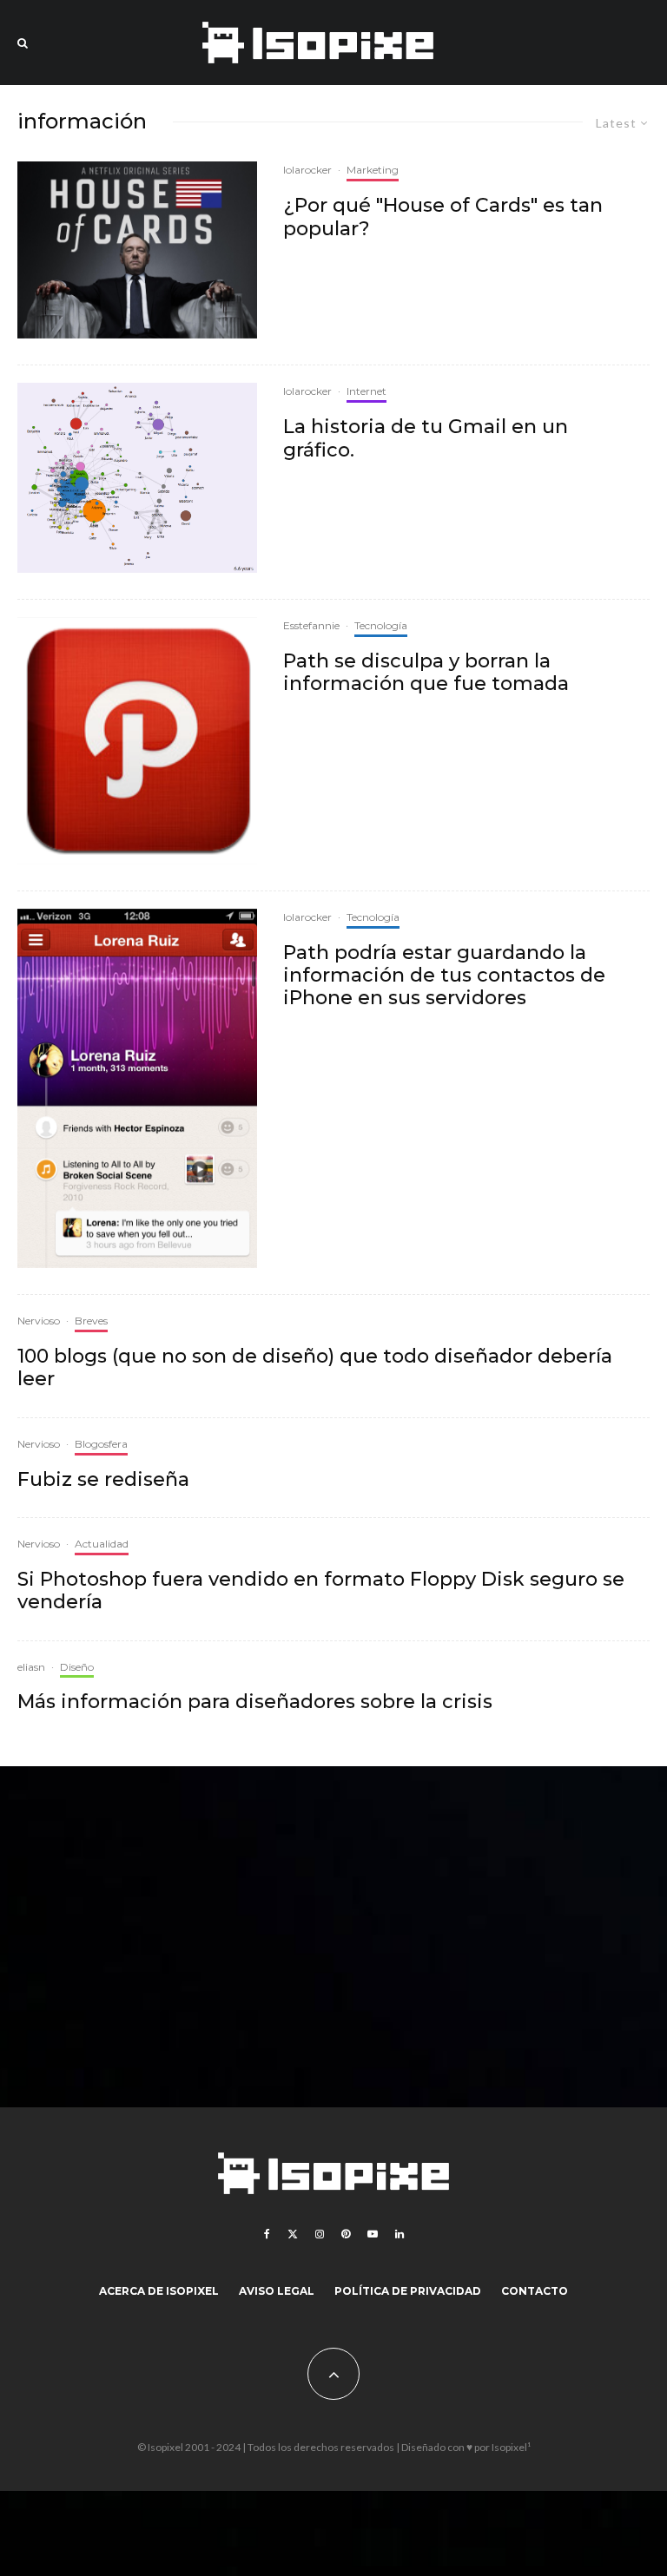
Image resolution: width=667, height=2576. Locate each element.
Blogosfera (101, 1444)
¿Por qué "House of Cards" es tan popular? (443, 217)
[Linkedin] (400, 2234)
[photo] (137, 1088)
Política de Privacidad (408, 2291)
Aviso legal (277, 2291)
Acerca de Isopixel (159, 2291)
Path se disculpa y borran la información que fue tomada (426, 673)
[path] (137, 741)
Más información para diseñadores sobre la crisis (255, 1702)
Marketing (373, 170)
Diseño (77, 1667)
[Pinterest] (346, 2234)
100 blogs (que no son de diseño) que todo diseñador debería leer (315, 1368)
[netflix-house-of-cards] (137, 250)
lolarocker (307, 170)
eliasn (31, 1667)
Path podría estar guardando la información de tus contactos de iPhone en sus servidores (444, 976)
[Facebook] (267, 2234)
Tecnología (381, 625)
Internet (367, 391)
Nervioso (39, 1321)
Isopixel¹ (511, 2447)
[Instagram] (320, 2234)
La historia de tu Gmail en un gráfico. (426, 438)
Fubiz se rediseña (103, 1480)
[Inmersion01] (137, 477)
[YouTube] (373, 2234)
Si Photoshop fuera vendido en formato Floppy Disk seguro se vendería (321, 1591)
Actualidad (102, 1544)
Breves (91, 1321)
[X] (293, 2234)
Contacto (535, 2291)
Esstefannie (311, 625)
